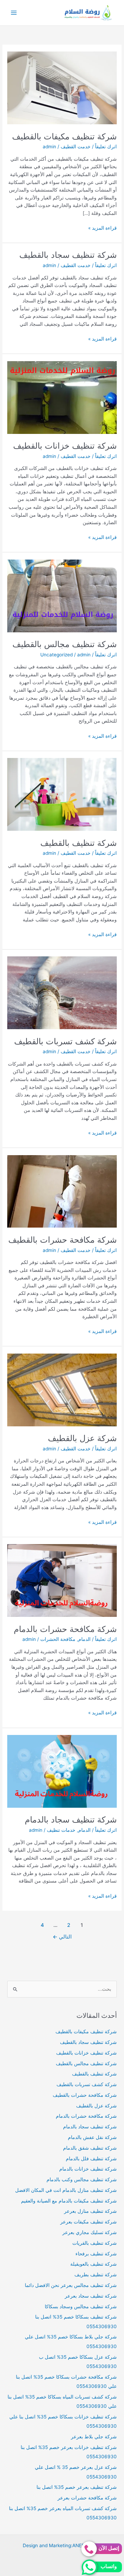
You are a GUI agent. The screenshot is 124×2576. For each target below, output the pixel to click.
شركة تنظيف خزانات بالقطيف (65, 446)
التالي (62, 1937)
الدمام (84, 1639)
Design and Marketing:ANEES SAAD (62, 2545)
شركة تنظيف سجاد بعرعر (91, 2296)
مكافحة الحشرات (58, 1639)
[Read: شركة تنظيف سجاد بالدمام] (62, 1771)
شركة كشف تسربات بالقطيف (65, 1041)
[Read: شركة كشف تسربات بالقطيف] (62, 992)
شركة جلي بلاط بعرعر (94, 2437)
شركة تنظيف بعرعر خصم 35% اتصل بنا (77, 2487)
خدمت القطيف (76, 147)
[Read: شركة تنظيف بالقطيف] (62, 794)
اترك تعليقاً (106, 147)
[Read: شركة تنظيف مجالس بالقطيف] (62, 596)
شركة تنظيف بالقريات (95, 2243)
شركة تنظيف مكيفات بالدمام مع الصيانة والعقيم (69, 2201)
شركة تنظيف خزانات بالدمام (88, 2169)
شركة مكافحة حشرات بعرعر (87, 2498)
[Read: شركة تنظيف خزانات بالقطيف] (62, 397)
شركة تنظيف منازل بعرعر (90, 2211)
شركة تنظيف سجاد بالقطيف (68, 255)
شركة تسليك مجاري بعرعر (90, 2232)
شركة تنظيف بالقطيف (79, 843)
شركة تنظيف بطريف (96, 2275)
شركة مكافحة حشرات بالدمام (65, 1629)
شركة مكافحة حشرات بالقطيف (63, 1240)
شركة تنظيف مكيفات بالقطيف (64, 136)
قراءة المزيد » (102, 228)
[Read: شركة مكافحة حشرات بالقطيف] (62, 1191)
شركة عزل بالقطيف (82, 1438)
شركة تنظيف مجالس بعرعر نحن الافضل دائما (71, 2285)
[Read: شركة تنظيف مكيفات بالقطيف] (62, 88)
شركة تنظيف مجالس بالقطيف (65, 644)
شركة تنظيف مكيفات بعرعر (89, 2222)
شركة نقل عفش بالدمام (92, 2137)
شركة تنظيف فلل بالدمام (91, 2159)
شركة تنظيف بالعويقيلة (94, 2264)
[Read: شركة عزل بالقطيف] (62, 1389)
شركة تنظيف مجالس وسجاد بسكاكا (81, 2307)
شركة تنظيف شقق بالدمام (90, 2148)
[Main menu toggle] (14, 13)
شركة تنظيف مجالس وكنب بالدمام (82, 2180)
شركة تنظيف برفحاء (96, 2254)
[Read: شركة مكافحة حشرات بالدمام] (62, 1580)
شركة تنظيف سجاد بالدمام (71, 1820)
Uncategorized (56, 655)
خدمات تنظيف (61, 1830)
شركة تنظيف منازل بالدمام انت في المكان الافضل (66, 2190)
